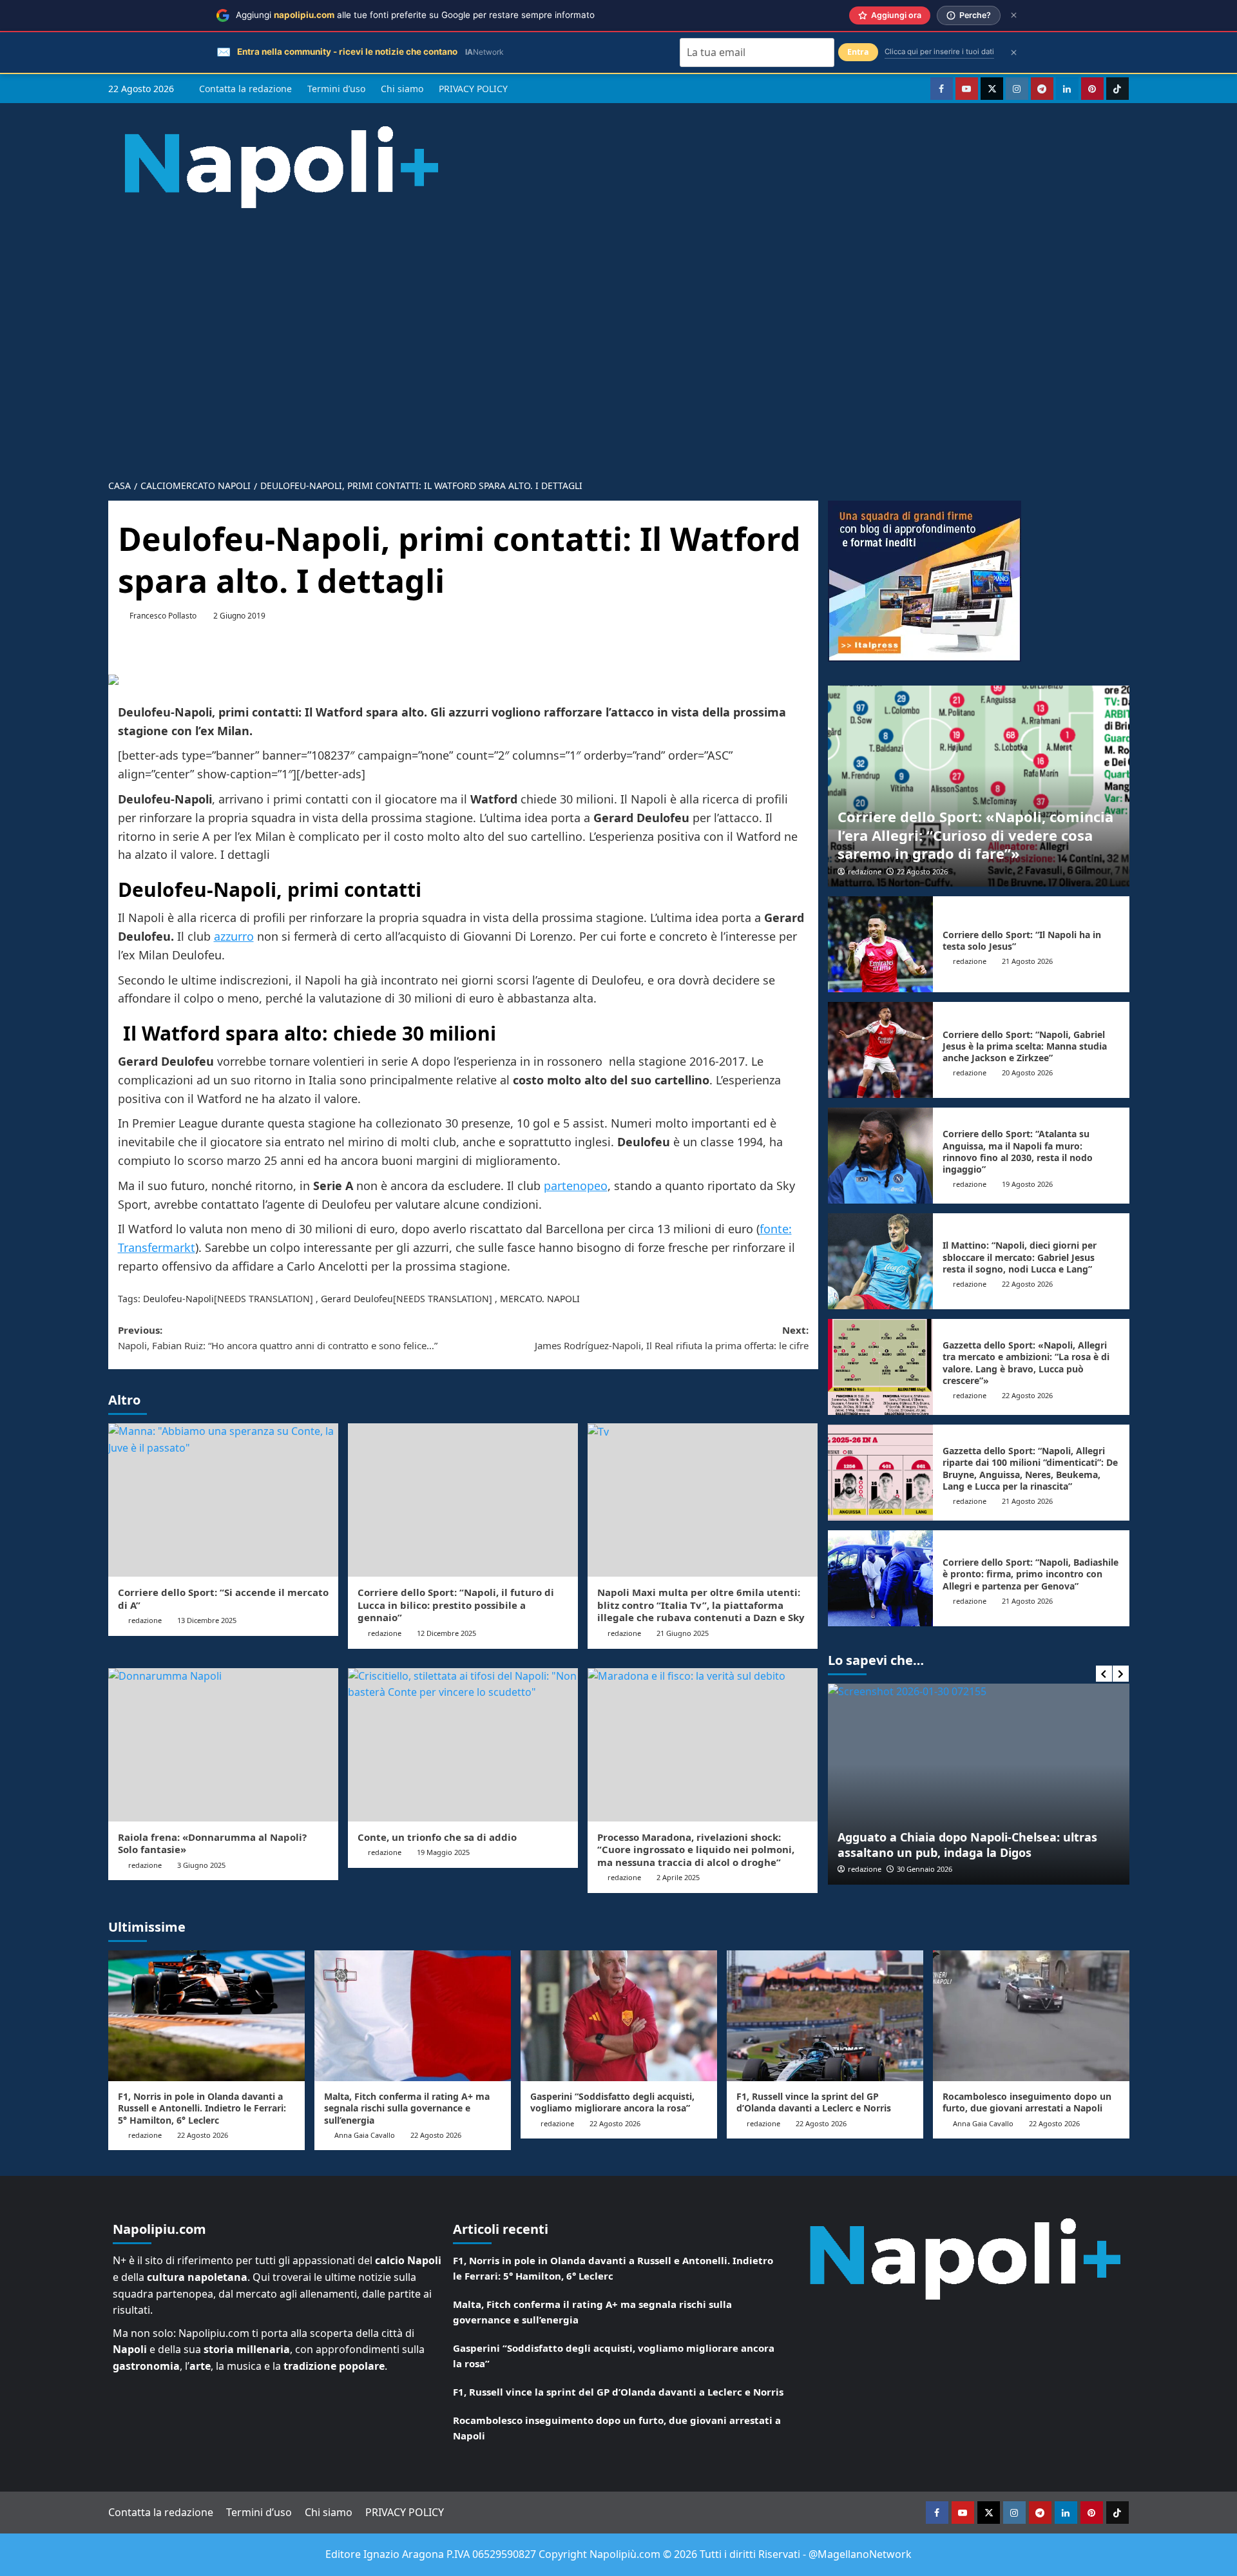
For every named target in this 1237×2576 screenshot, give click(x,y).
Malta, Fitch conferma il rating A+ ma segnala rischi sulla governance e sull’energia (407, 2108)
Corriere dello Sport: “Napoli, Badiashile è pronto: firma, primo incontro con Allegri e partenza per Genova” (1031, 1574)
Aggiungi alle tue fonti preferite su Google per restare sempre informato (415, 15)
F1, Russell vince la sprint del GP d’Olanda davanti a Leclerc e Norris (814, 2102)
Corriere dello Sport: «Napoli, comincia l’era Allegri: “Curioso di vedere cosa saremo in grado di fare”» (975, 835)
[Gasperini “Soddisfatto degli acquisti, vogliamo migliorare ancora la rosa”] (619, 2016)
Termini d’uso (336, 89)
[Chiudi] (1014, 15)
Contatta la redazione (245, 89)
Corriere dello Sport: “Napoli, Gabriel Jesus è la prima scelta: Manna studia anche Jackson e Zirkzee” (1025, 1046)
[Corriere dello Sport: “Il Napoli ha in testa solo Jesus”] (881, 944)
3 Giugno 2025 (201, 1865)
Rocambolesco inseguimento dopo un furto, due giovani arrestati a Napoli (1027, 2102)
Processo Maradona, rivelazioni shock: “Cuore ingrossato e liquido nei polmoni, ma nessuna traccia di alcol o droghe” (696, 1850)
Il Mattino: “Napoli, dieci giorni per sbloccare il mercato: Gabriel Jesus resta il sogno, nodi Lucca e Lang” (1020, 1257)
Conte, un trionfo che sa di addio (437, 1837)
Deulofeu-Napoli (178, 1299)
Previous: (278, 1338)
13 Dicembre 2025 (207, 1620)
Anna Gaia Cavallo (365, 2135)
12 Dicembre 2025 (446, 1633)
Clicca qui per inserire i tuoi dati (939, 52)
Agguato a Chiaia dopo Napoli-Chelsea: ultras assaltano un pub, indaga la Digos (967, 1844)
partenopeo (576, 1186)
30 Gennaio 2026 (925, 1869)
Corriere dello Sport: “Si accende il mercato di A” (223, 1599)
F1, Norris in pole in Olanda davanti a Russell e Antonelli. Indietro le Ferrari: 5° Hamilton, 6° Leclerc (202, 2108)
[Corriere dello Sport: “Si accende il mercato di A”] (223, 1500)
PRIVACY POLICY (473, 89)
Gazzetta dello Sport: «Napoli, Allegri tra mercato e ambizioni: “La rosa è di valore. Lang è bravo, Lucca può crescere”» (1026, 1363)
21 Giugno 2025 (683, 1633)
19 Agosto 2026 (1027, 1184)
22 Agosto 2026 (922, 871)
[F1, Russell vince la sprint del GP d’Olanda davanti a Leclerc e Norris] (825, 2016)
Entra (858, 52)
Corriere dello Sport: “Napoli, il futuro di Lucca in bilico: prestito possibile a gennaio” (456, 1605)
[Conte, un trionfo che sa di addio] (463, 1745)
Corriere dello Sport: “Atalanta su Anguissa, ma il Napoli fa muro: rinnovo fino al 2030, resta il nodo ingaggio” (1018, 1151)
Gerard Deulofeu (357, 1299)
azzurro (234, 936)
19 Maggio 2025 (443, 1852)
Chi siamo (402, 89)
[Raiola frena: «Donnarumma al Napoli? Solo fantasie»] (223, 1745)
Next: (672, 1338)
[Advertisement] (618, 334)
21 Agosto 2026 (1027, 961)
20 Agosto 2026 (1027, 1072)
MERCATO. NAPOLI (540, 1299)
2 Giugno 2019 (239, 616)
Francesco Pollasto (163, 616)
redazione (145, 1620)
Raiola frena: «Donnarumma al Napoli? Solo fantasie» (212, 1843)
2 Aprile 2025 (678, 1877)
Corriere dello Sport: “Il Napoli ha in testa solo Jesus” (1022, 940)
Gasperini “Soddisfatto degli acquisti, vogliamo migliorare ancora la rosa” (612, 2102)
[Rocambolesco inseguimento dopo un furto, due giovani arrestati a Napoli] (1031, 2016)
